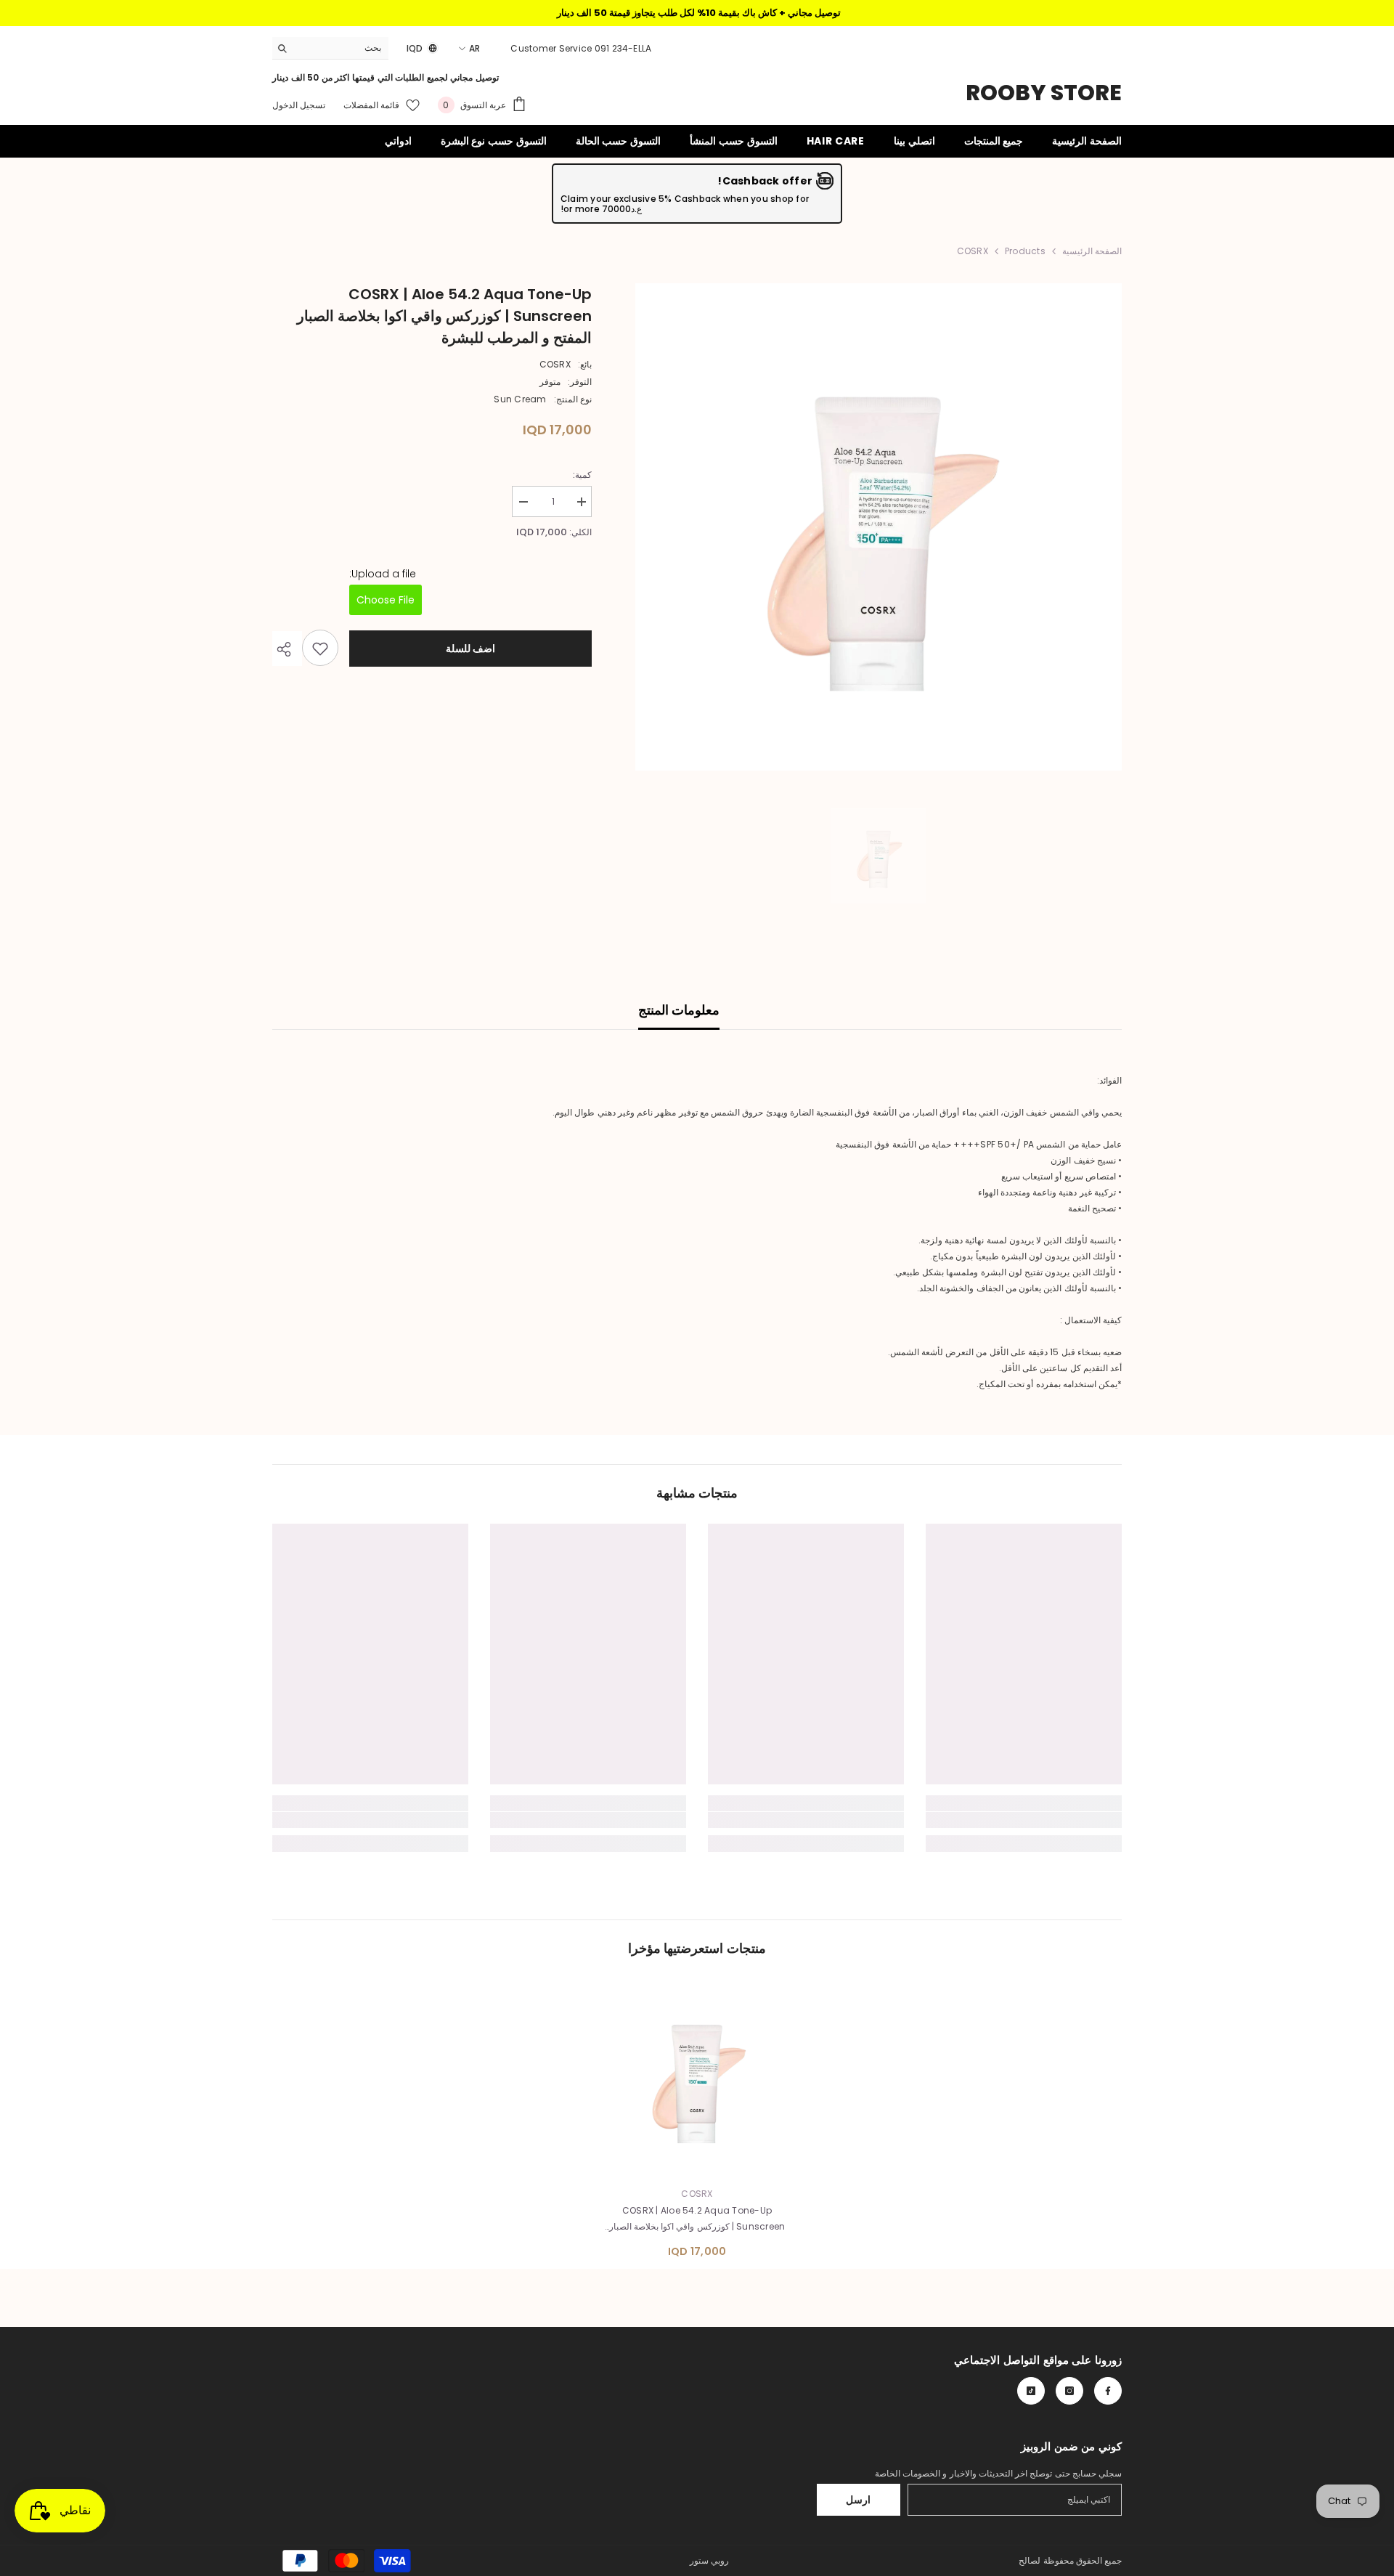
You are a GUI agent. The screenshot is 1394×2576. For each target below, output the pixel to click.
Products (1025, 251)
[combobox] (342, 48)
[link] (1024, 1820)
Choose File (386, 601)
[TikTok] (1031, 2391)
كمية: (582, 475)
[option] (878, 527)
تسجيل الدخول (299, 105)
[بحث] (330, 48)
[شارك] (287, 649)
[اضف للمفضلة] (320, 649)
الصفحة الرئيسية (1092, 251)
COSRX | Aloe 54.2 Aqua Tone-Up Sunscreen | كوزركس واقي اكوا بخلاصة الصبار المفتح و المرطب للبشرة (697, 2219)
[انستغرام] (1069, 2391)
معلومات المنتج (679, 1010)
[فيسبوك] (1108, 2391)
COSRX (555, 364)
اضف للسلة (471, 649)
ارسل (858, 2500)
